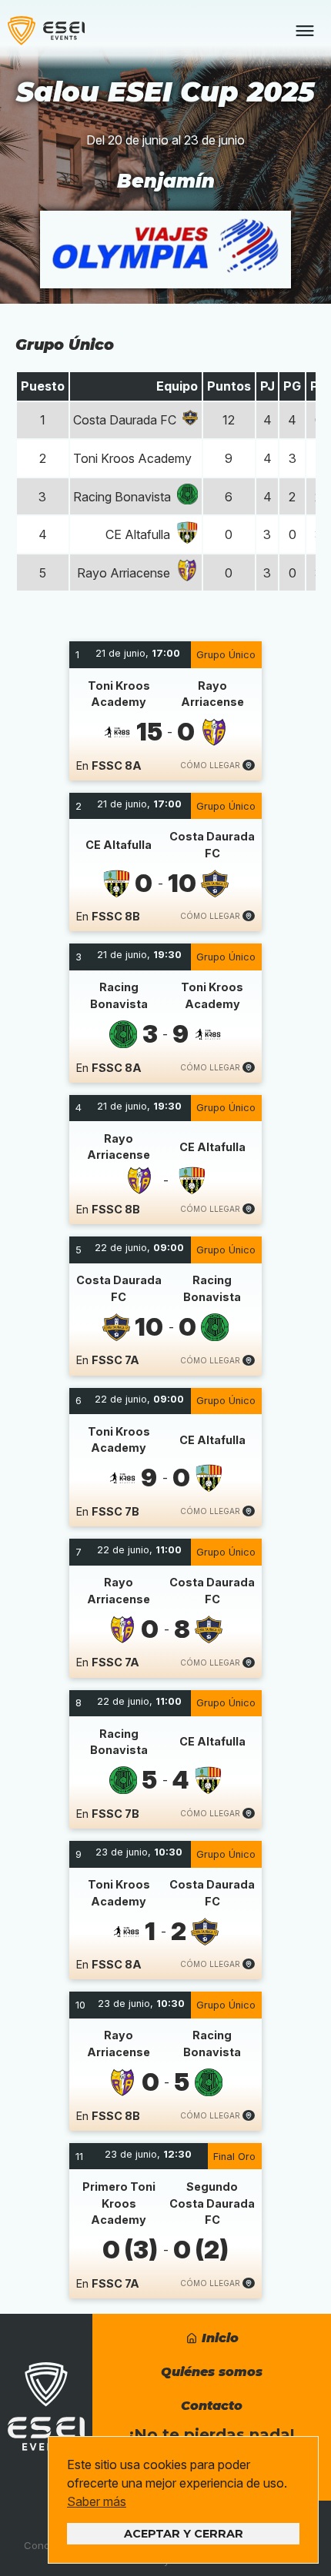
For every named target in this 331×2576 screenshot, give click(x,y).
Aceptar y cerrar (184, 2534)
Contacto (212, 2406)
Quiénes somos (212, 2372)
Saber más (97, 2501)
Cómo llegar (211, 765)
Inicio (218, 2338)
